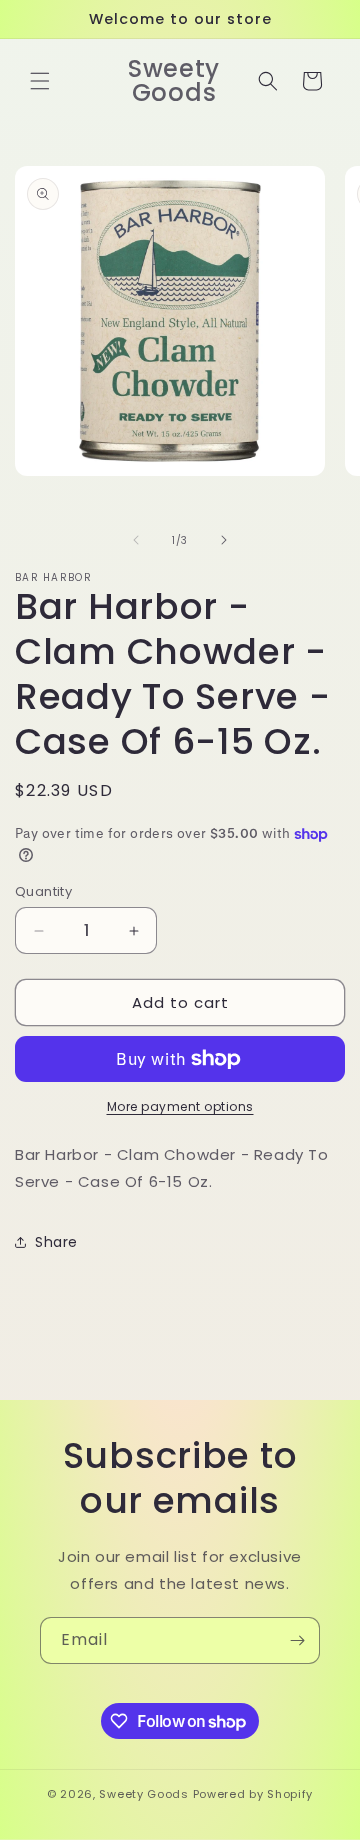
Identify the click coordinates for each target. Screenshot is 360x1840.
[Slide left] (136, 540)
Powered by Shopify (253, 1794)
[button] (40, 81)
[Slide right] (224, 540)
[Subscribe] (297, 1640)
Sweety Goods (143, 1794)
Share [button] (56, 1242)
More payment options (180, 1106)
